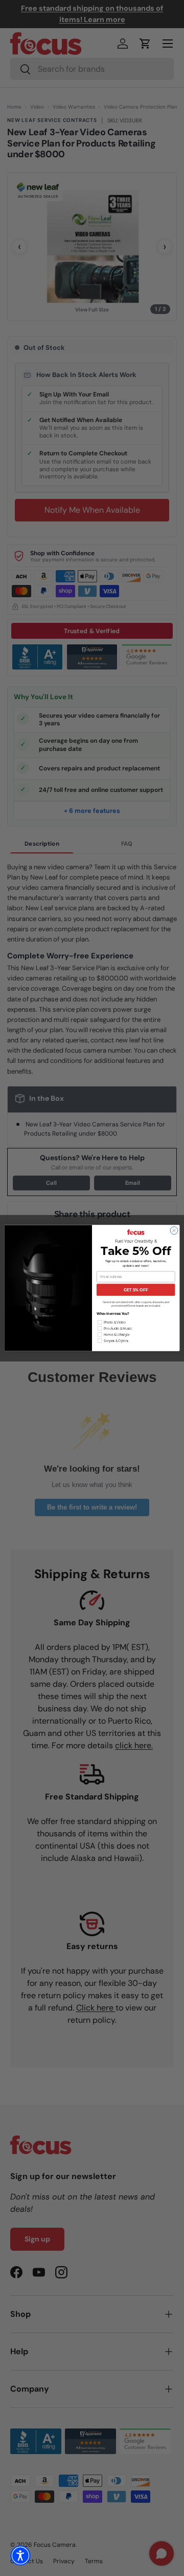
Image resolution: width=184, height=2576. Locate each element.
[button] (20, 2556)
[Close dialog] (174, 1231)
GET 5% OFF (136, 1290)
